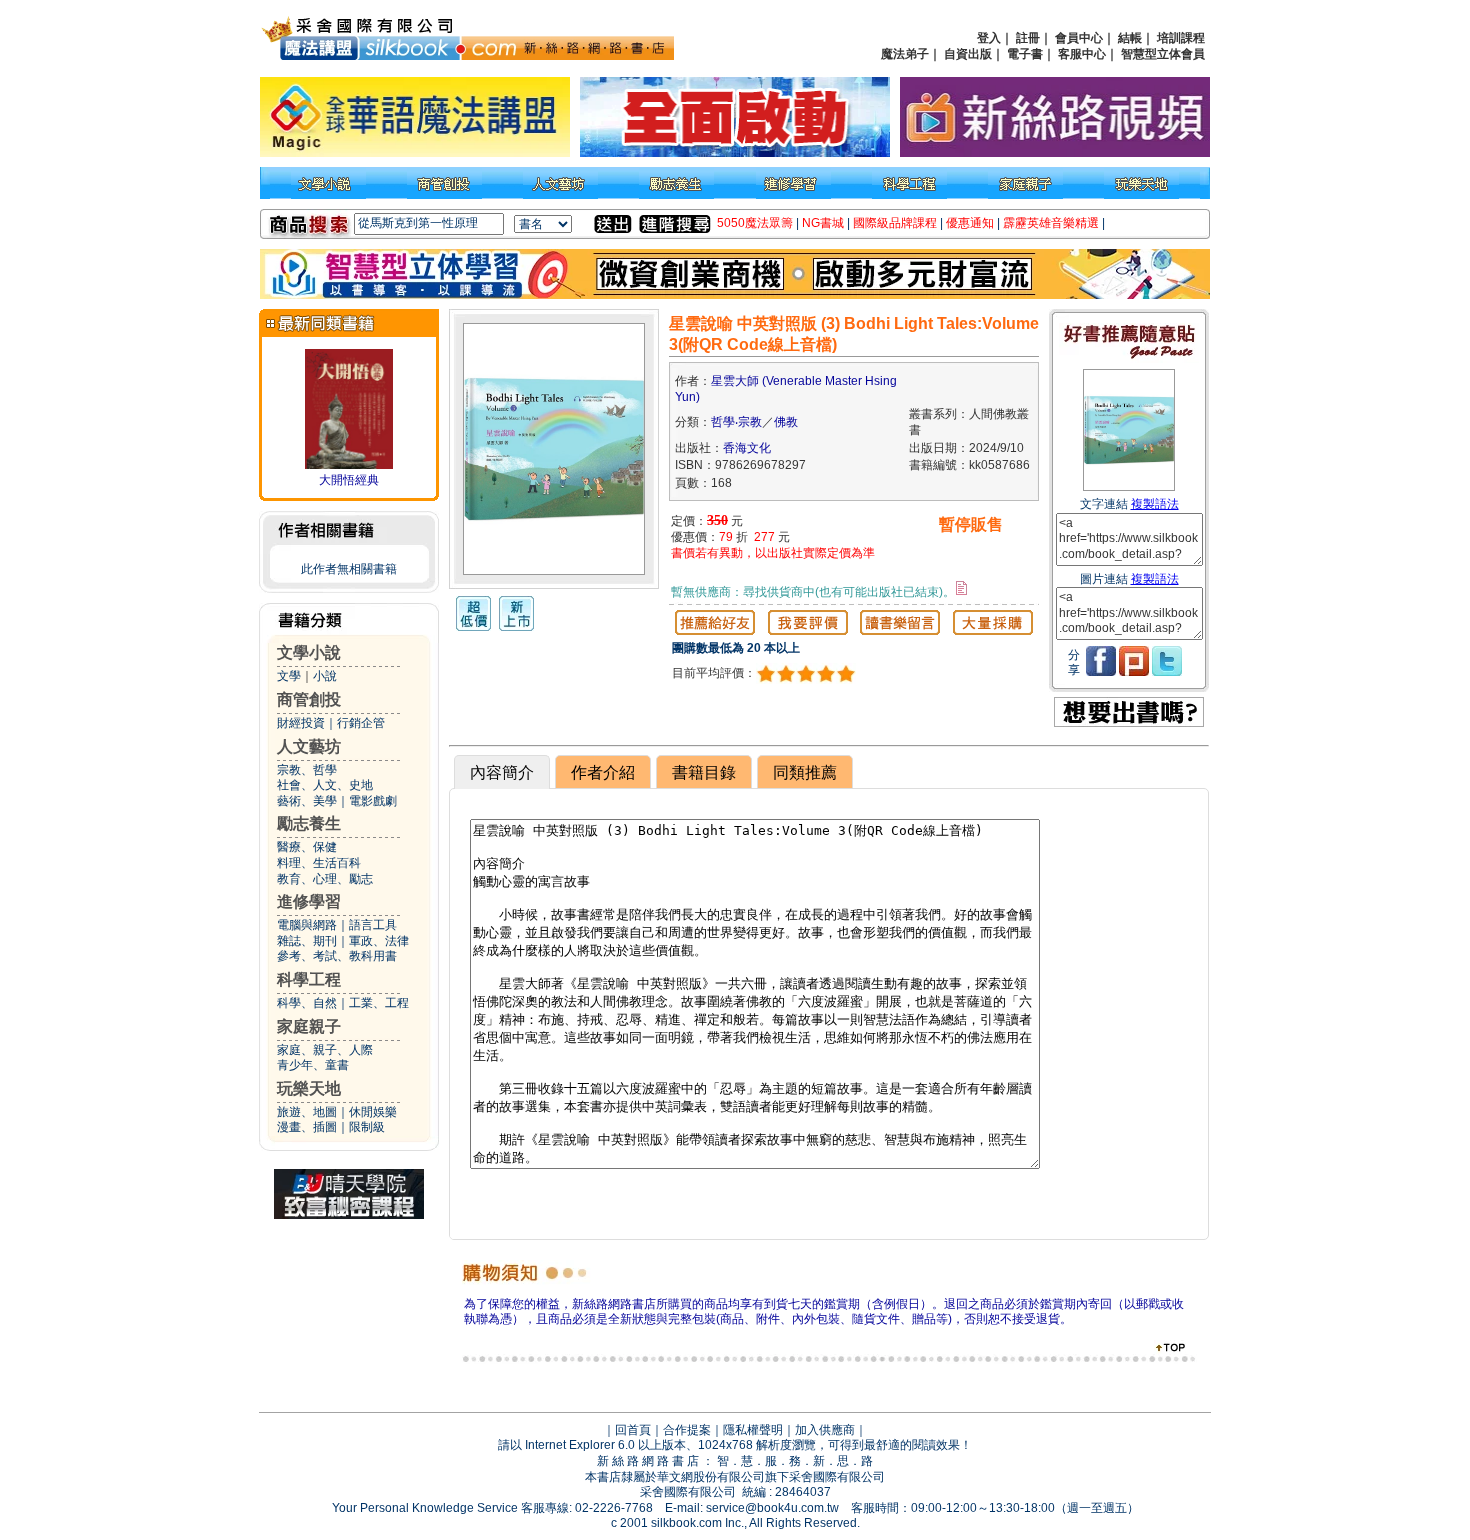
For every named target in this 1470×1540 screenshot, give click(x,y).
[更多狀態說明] (961, 588)
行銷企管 (361, 723)
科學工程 (309, 979)
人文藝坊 (309, 746)
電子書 (1025, 54)
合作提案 (687, 1430)
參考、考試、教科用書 (337, 956)
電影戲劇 (373, 801)
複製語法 (1155, 504)
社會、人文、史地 (325, 785)
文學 (289, 676)
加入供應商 (825, 1430)
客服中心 (1082, 54)
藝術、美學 (307, 801)
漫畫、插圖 (307, 1127)
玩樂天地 (309, 1088)
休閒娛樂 (373, 1112)
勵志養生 (309, 823)
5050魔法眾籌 (755, 223)
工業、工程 (379, 1003)
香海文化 (747, 448)
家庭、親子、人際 (325, 1050)
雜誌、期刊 (307, 941)
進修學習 (309, 901)
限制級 (367, 1127)
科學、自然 (307, 1003)
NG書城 (823, 223)
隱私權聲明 (753, 1430)
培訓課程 (1181, 38)
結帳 (1130, 38)
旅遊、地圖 (307, 1112)
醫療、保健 (307, 847)
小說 (325, 676)
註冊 (1028, 38)
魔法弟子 (905, 54)
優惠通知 (970, 223)
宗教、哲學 (307, 770)
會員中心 (1079, 38)
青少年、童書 (313, 1065)
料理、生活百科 (319, 863)
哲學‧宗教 (736, 422)
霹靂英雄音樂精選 (1051, 223)
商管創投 (309, 699)
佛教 (786, 422)
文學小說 (309, 652)
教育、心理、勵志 (325, 879)
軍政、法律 (379, 941)
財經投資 (301, 723)
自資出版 (968, 54)
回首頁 (633, 1430)
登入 (989, 38)
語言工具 (373, 925)
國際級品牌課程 (895, 223)
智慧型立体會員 (1163, 54)
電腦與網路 (307, 925)
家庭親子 (309, 1026)
